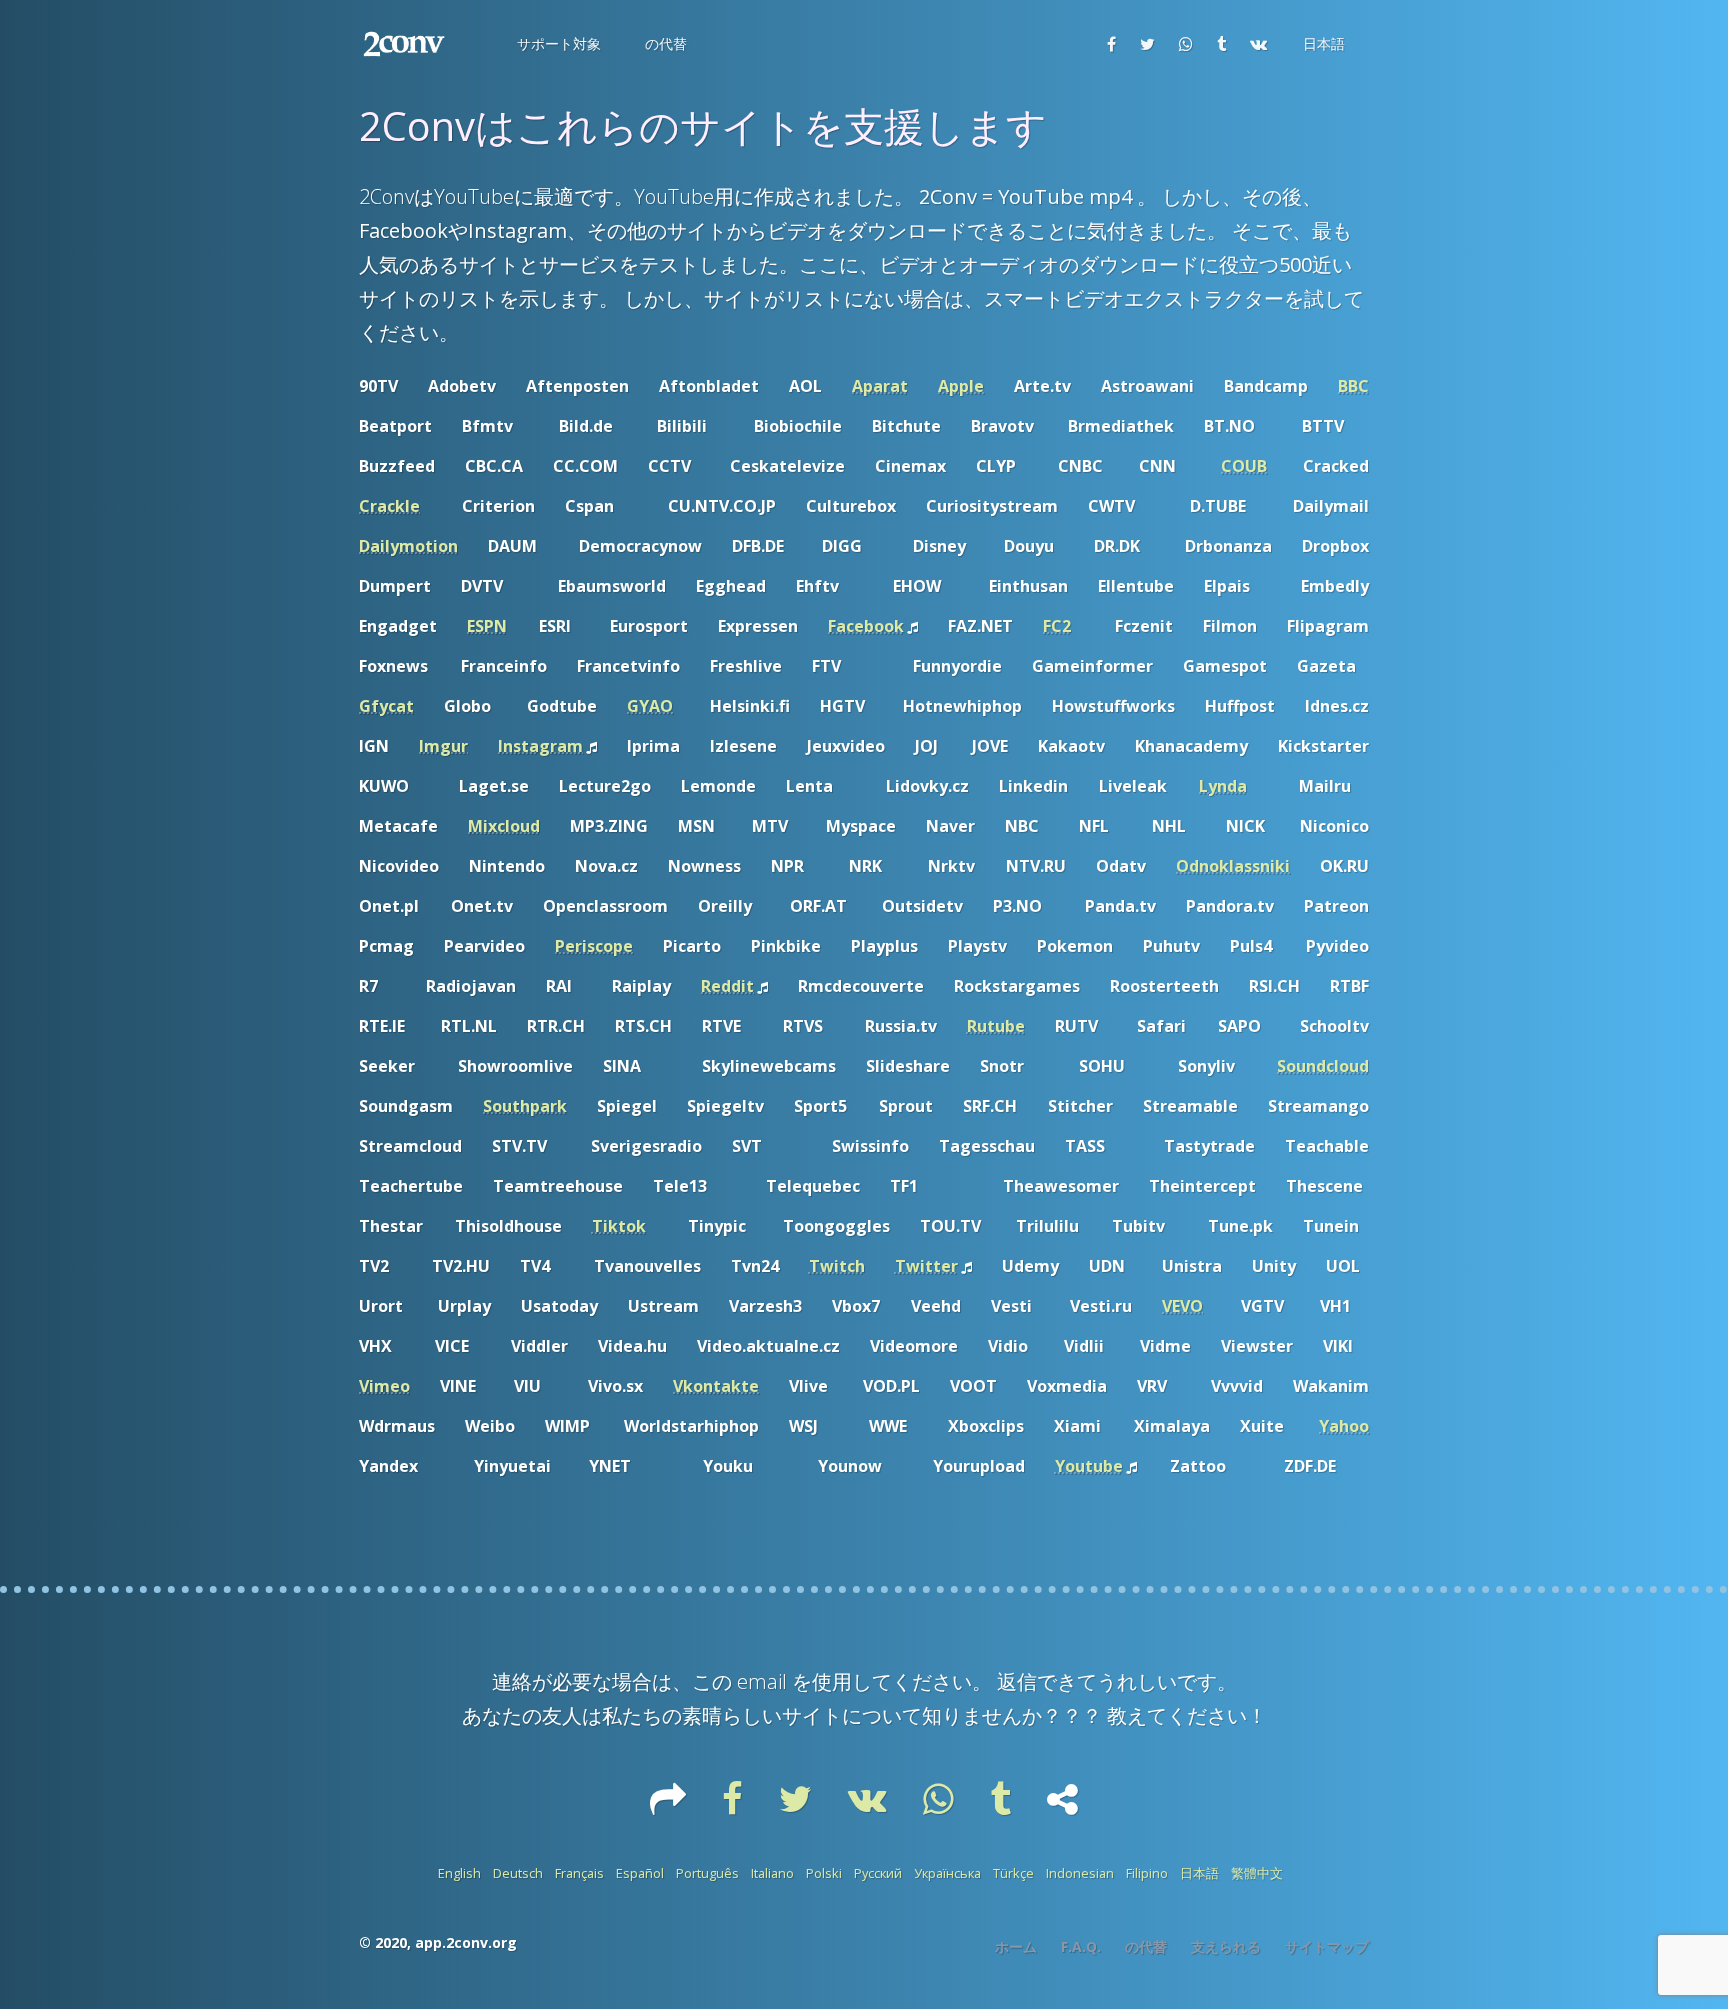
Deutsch (518, 1873)
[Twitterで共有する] (1147, 44)
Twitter (926, 1266)
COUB (1244, 466)
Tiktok (619, 1226)
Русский (878, 1873)
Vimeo (384, 1386)
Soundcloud (1323, 1066)
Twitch (837, 1266)
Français (579, 1873)
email (762, 1681)
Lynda (1223, 786)
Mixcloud (504, 826)
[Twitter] (797, 1806)
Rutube (996, 1026)
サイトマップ (1327, 1946)
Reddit (727, 986)
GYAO (650, 706)
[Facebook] (734, 1806)
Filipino (1147, 1873)
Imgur (443, 746)
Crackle (389, 506)
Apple (961, 386)
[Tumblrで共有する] (1221, 44)
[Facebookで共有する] (1111, 44)
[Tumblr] (1002, 1806)
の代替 (1146, 1946)
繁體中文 (1257, 1873)
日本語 (1199, 1873)
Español (640, 1873)
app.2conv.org (466, 1942)
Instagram (540, 746)
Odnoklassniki (1233, 866)
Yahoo (1344, 1426)
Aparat (880, 386)
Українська (947, 1873)
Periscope (594, 946)
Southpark (525, 1106)
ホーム (1016, 1946)
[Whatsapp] (940, 1806)
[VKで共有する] (1258, 44)
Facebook (866, 626)
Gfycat (386, 706)
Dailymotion (408, 546)
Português (707, 1873)
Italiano (772, 1873)
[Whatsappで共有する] (1186, 44)
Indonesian (1080, 1873)
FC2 (1057, 626)
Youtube (1089, 1466)
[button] (557, 44)
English (459, 1873)
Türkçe (1013, 1873)
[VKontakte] (869, 1806)
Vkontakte (716, 1386)
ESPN (487, 626)
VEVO (1182, 1306)
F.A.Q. (1081, 1946)
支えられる (1226, 1946)
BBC (1353, 386)
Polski (824, 1873)
